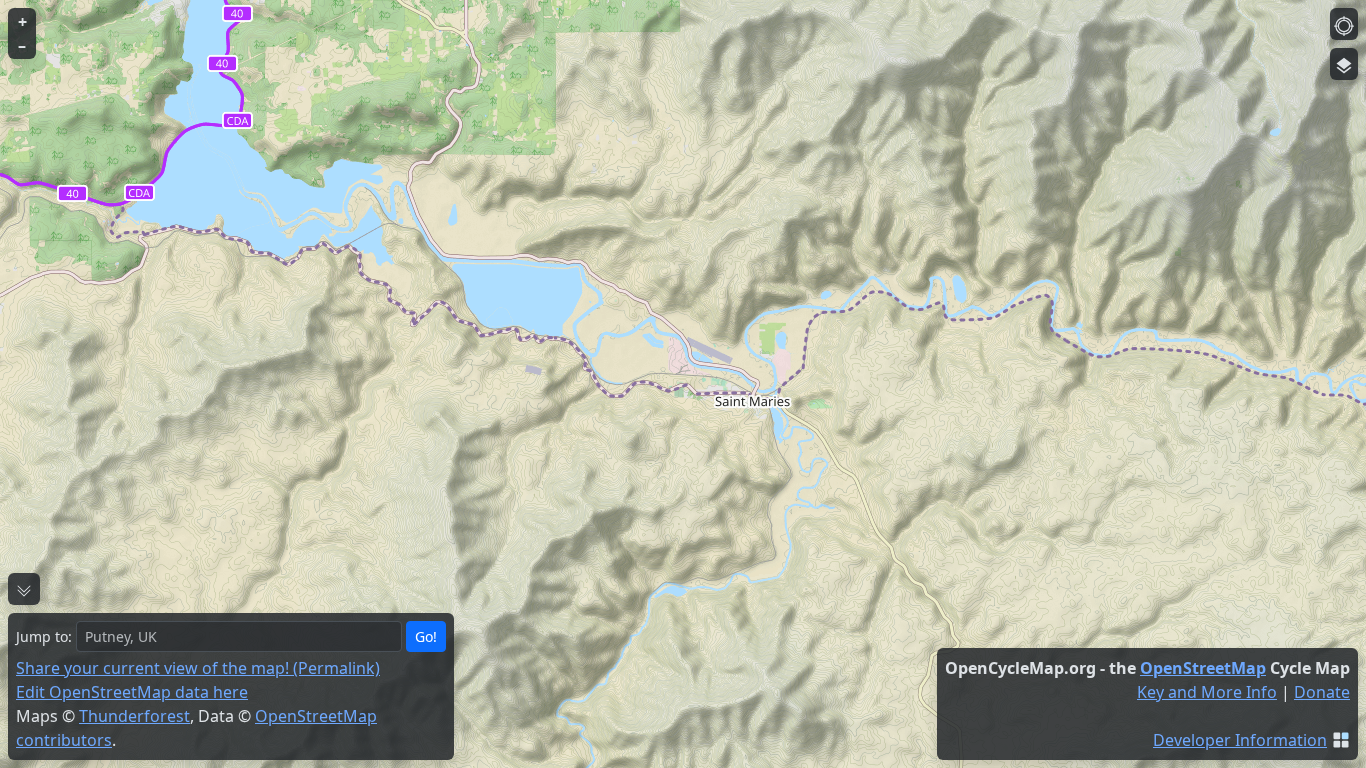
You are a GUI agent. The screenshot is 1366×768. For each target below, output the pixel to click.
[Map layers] (1344, 64)
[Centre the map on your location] (1344, 24)
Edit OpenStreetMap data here (132, 692)
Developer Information (1240, 740)
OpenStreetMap (1203, 668)
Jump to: (44, 636)
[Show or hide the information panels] (24, 589)
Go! (426, 636)
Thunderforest (134, 716)
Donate (1322, 692)
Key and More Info (1207, 692)
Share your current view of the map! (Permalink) (198, 668)
